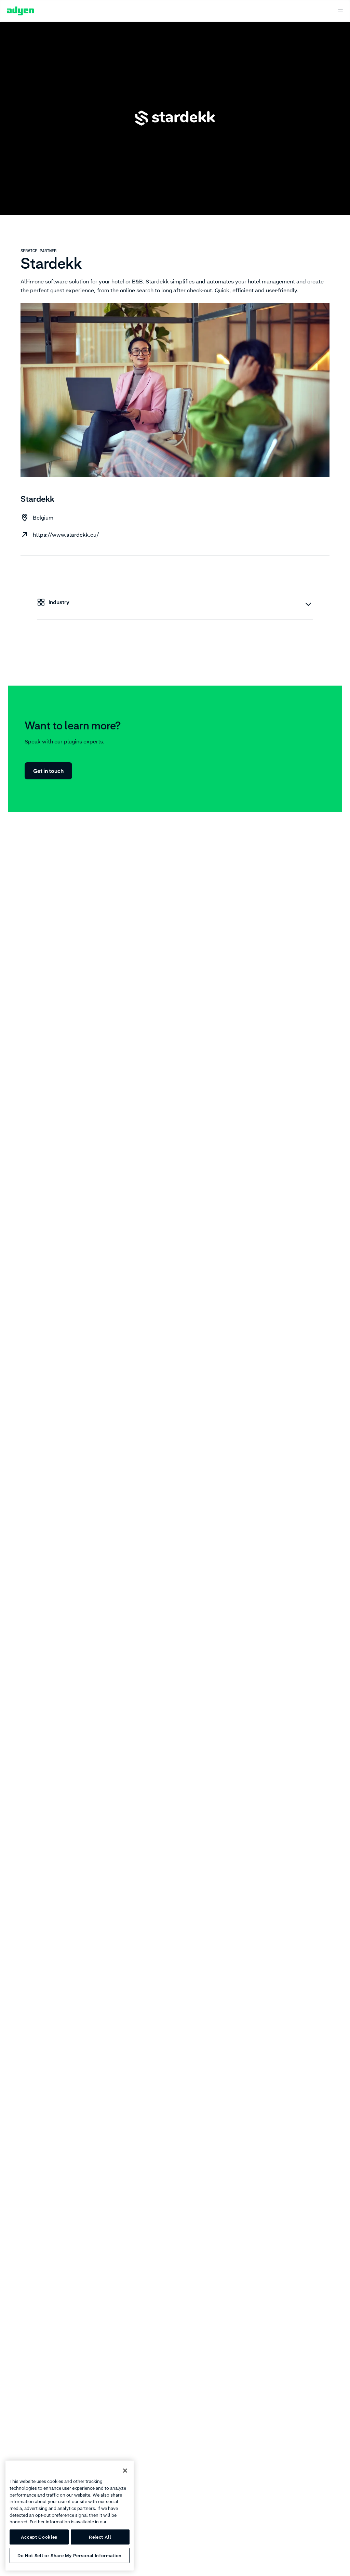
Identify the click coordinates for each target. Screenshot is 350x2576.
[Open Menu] (340, 11)
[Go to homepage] (21, 11)
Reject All (100, 2537)
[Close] (125, 2471)
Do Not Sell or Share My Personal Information (70, 2555)
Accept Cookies (39, 2537)
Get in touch (48, 771)
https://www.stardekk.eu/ (66, 535)
